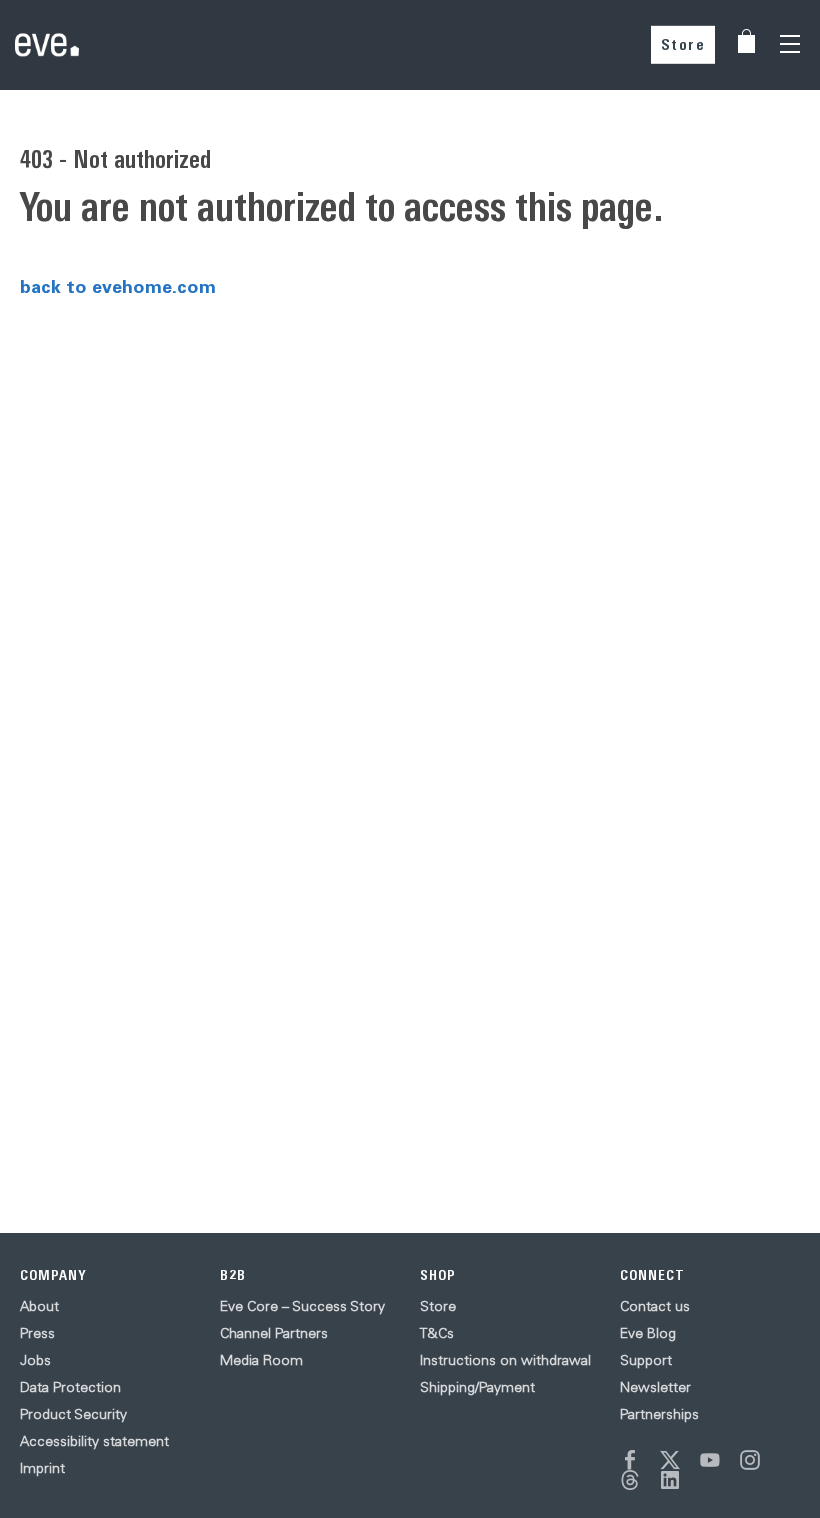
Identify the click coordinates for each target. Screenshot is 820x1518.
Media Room (261, 1360)
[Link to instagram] (750, 1460)
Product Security (73, 1414)
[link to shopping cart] (746, 41)
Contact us (655, 1306)
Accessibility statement (94, 1441)
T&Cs (437, 1333)
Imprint (42, 1468)
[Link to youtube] (710, 1460)
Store (683, 44)
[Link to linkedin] (670, 1480)
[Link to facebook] (630, 1460)
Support (646, 1360)
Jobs (35, 1360)
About (39, 1306)
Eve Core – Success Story (302, 1306)
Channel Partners (274, 1333)
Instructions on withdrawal (505, 1360)
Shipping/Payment (477, 1387)
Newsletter (655, 1387)
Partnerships (659, 1414)
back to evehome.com (118, 286)
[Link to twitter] (670, 1460)
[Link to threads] (630, 1480)
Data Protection (70, 1387)
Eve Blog (648, 1333)
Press (37, 1333)
